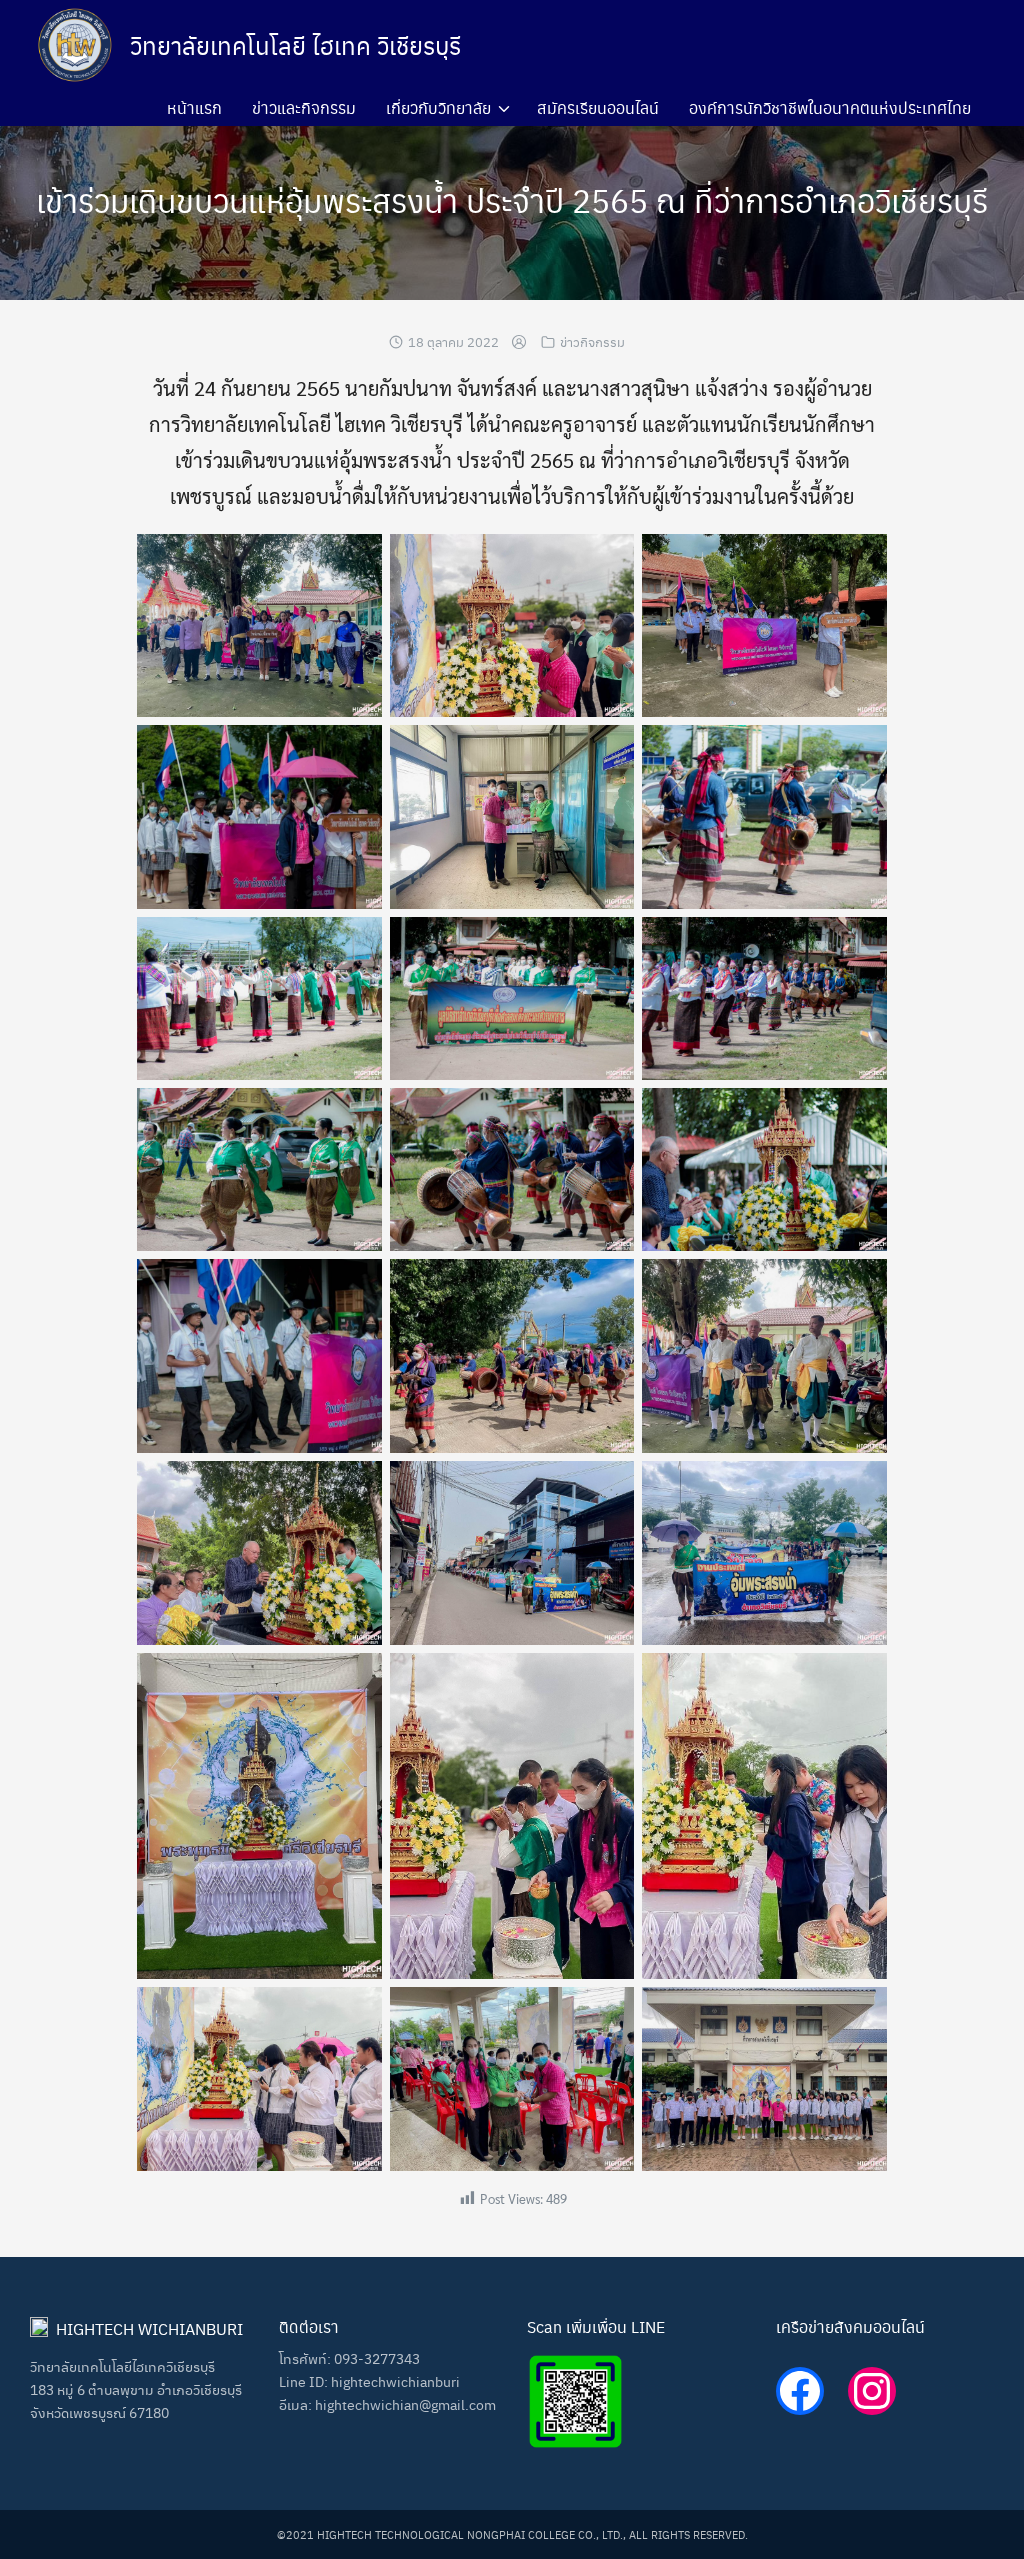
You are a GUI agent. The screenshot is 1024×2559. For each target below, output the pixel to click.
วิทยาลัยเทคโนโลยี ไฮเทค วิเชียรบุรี (295, 45)
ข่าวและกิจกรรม (304, 107)
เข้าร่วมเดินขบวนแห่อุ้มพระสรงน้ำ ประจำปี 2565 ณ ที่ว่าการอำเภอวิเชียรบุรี (512, 199)
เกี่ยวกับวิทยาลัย (438, 107)
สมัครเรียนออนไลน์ (598, 107)
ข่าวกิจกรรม (592, 341)
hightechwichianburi (395, 2381)
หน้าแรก (194, 107)
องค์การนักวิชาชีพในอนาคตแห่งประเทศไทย (830, 107)
